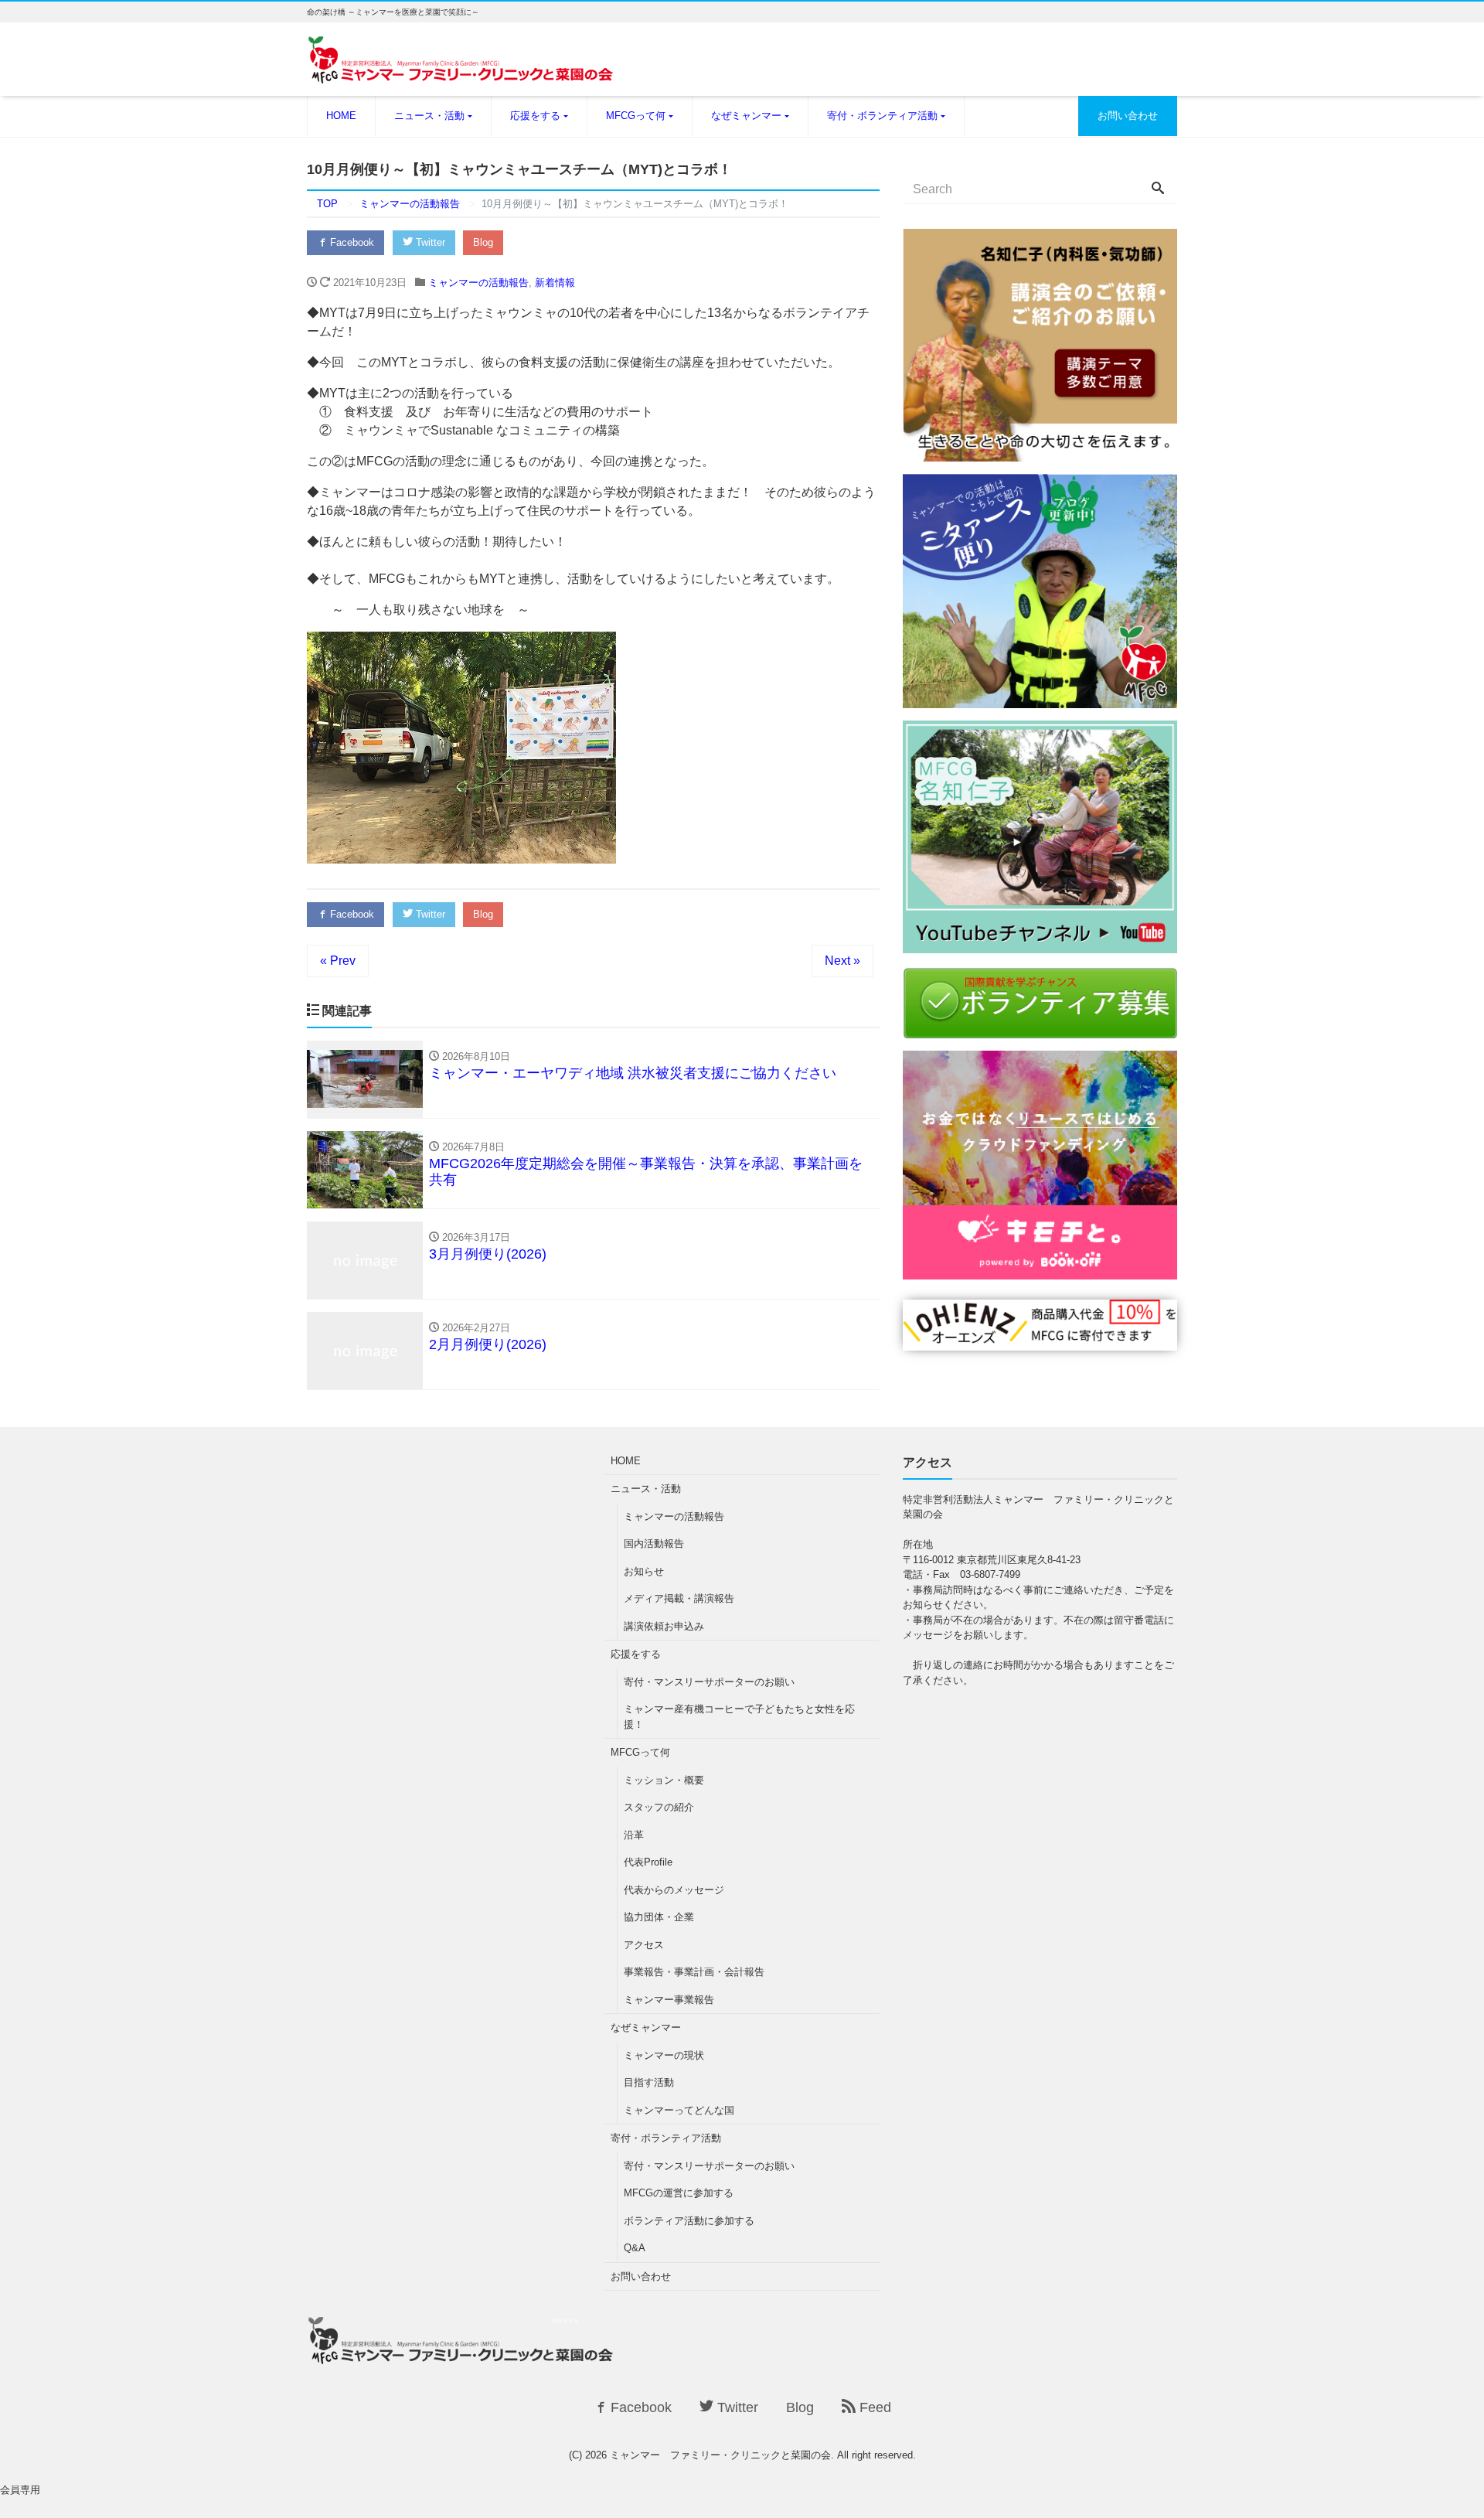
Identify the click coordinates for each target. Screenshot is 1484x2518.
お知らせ (644, 1571)
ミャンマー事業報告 (669, 2000)
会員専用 (20, 2490)
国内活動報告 (654, 1544)
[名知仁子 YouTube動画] (1040, 944)
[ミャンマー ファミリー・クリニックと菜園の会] (461, 69)
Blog (483, 242)
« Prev (338, 961)
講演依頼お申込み (664, 1626)
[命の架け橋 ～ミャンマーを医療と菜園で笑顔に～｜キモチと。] (1040, 1270)
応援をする (535, 116)
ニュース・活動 (429, 116)
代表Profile (648, 1862)
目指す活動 (649, 2082)
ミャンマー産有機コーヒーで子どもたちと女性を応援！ (739, 1717)
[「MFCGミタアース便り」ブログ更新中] (1040, 698)
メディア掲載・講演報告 (679, 1598)
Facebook (351, 242)
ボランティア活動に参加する (689, 2221)
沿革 (634, 1835)
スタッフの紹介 (659, 1807)
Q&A (635, 2248)
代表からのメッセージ (674, 1890)
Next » (842, 961)
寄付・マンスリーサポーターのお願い (709, 1682)
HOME (341, 116)
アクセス (644, 1945)
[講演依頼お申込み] (1040, 452)
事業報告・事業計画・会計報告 (694, 1972)
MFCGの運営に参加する (679, 2193)
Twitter (429, 242)
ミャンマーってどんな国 (679, 2110)
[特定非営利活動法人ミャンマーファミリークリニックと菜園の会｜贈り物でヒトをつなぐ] (1040, 1341)
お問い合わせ (1128, 116)
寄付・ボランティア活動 (882, 116)
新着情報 (555, 283)
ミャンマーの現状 (664, 2055)
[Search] (1158, 189)
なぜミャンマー (746, 116)
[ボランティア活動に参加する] (1040, 1029)
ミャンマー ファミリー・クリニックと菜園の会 (720, 2455)
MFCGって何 (636, 116)
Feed (873, 2407)
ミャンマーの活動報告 (478, 283)
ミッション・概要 (664, 1780)
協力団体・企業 (659, 1917)
